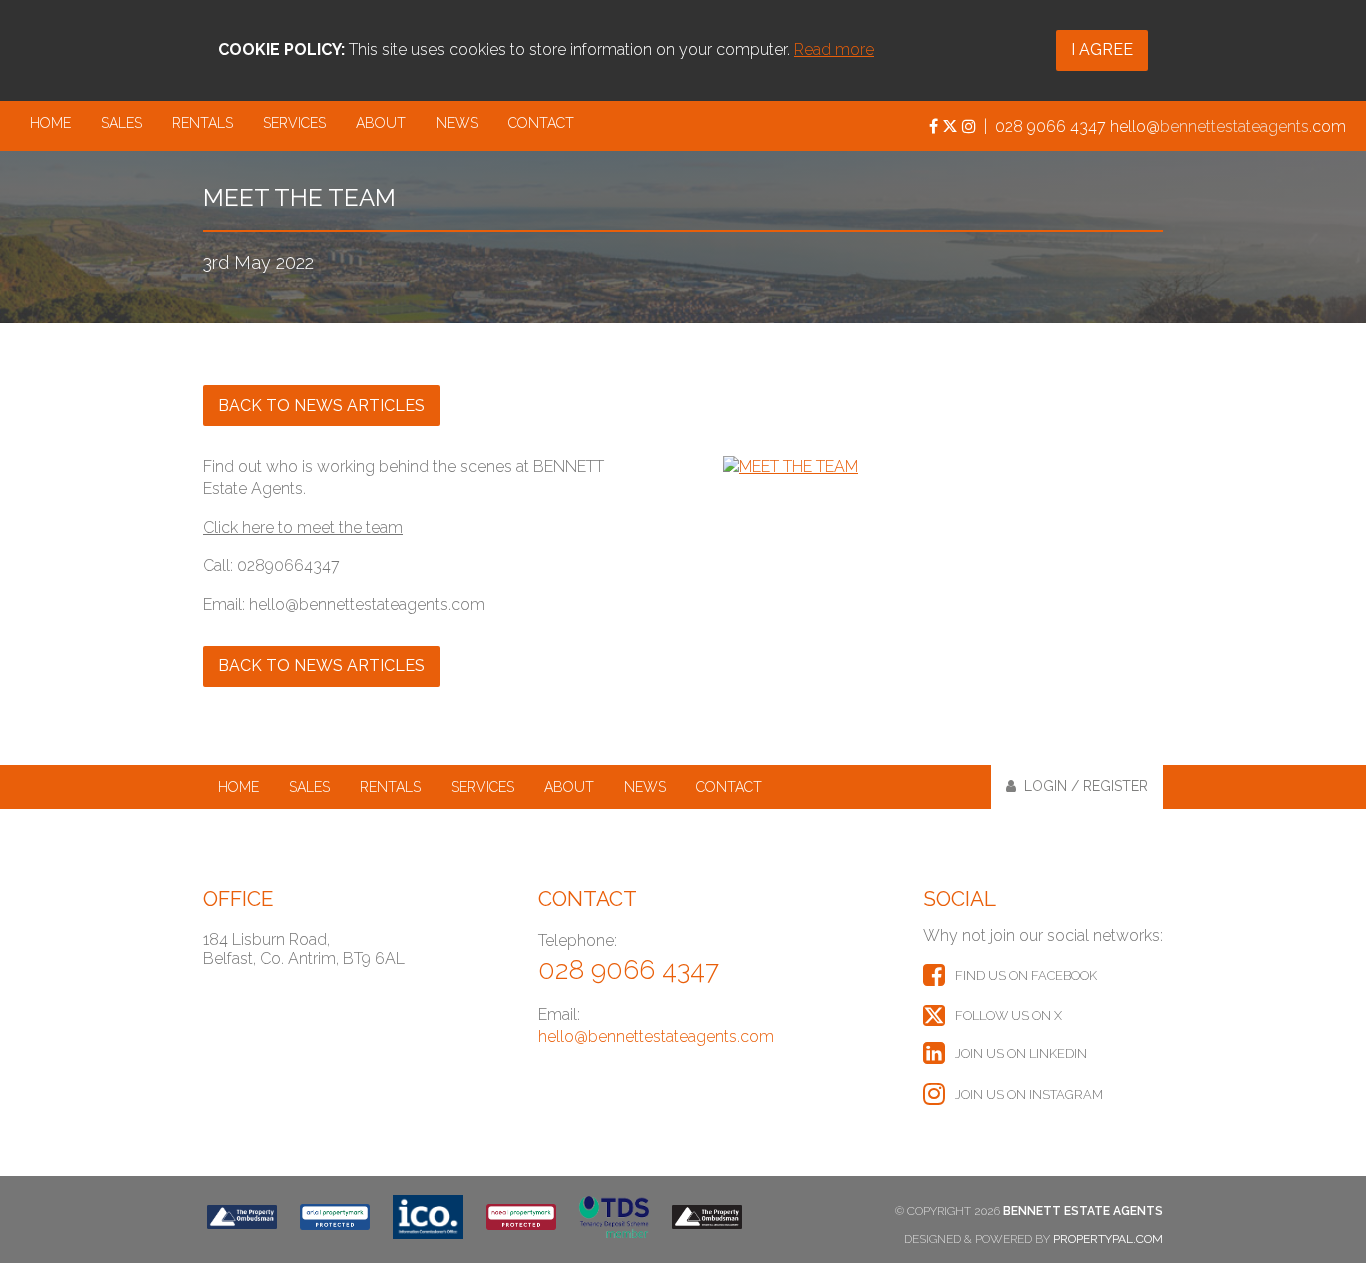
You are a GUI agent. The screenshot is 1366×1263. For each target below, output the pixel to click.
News (457, 123)
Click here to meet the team (303, 527)
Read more (834, 49)
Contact (541, 123)
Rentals (202, 123)
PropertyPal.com (1108, 1239)
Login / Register (1082, 786)
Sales (121, 123)
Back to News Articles (321, 405)
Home (50, 123)
